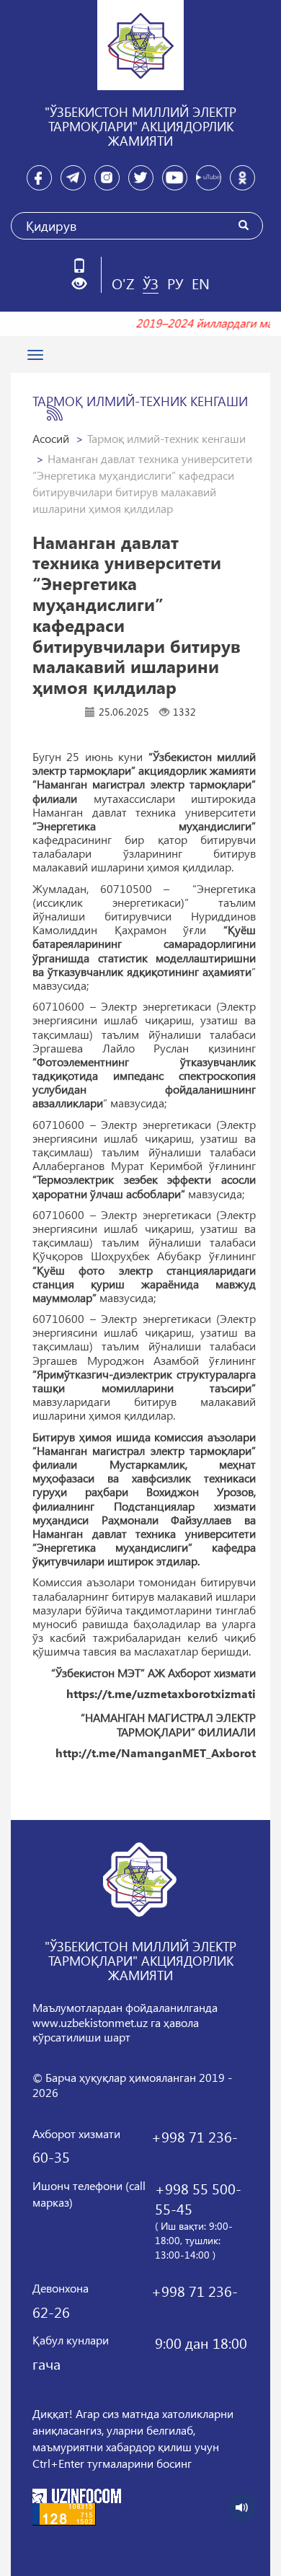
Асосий (51, 438)
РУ (175, 283)
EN (201, 283)
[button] (85, 284)
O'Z (123, 283)
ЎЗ (151, 283)
